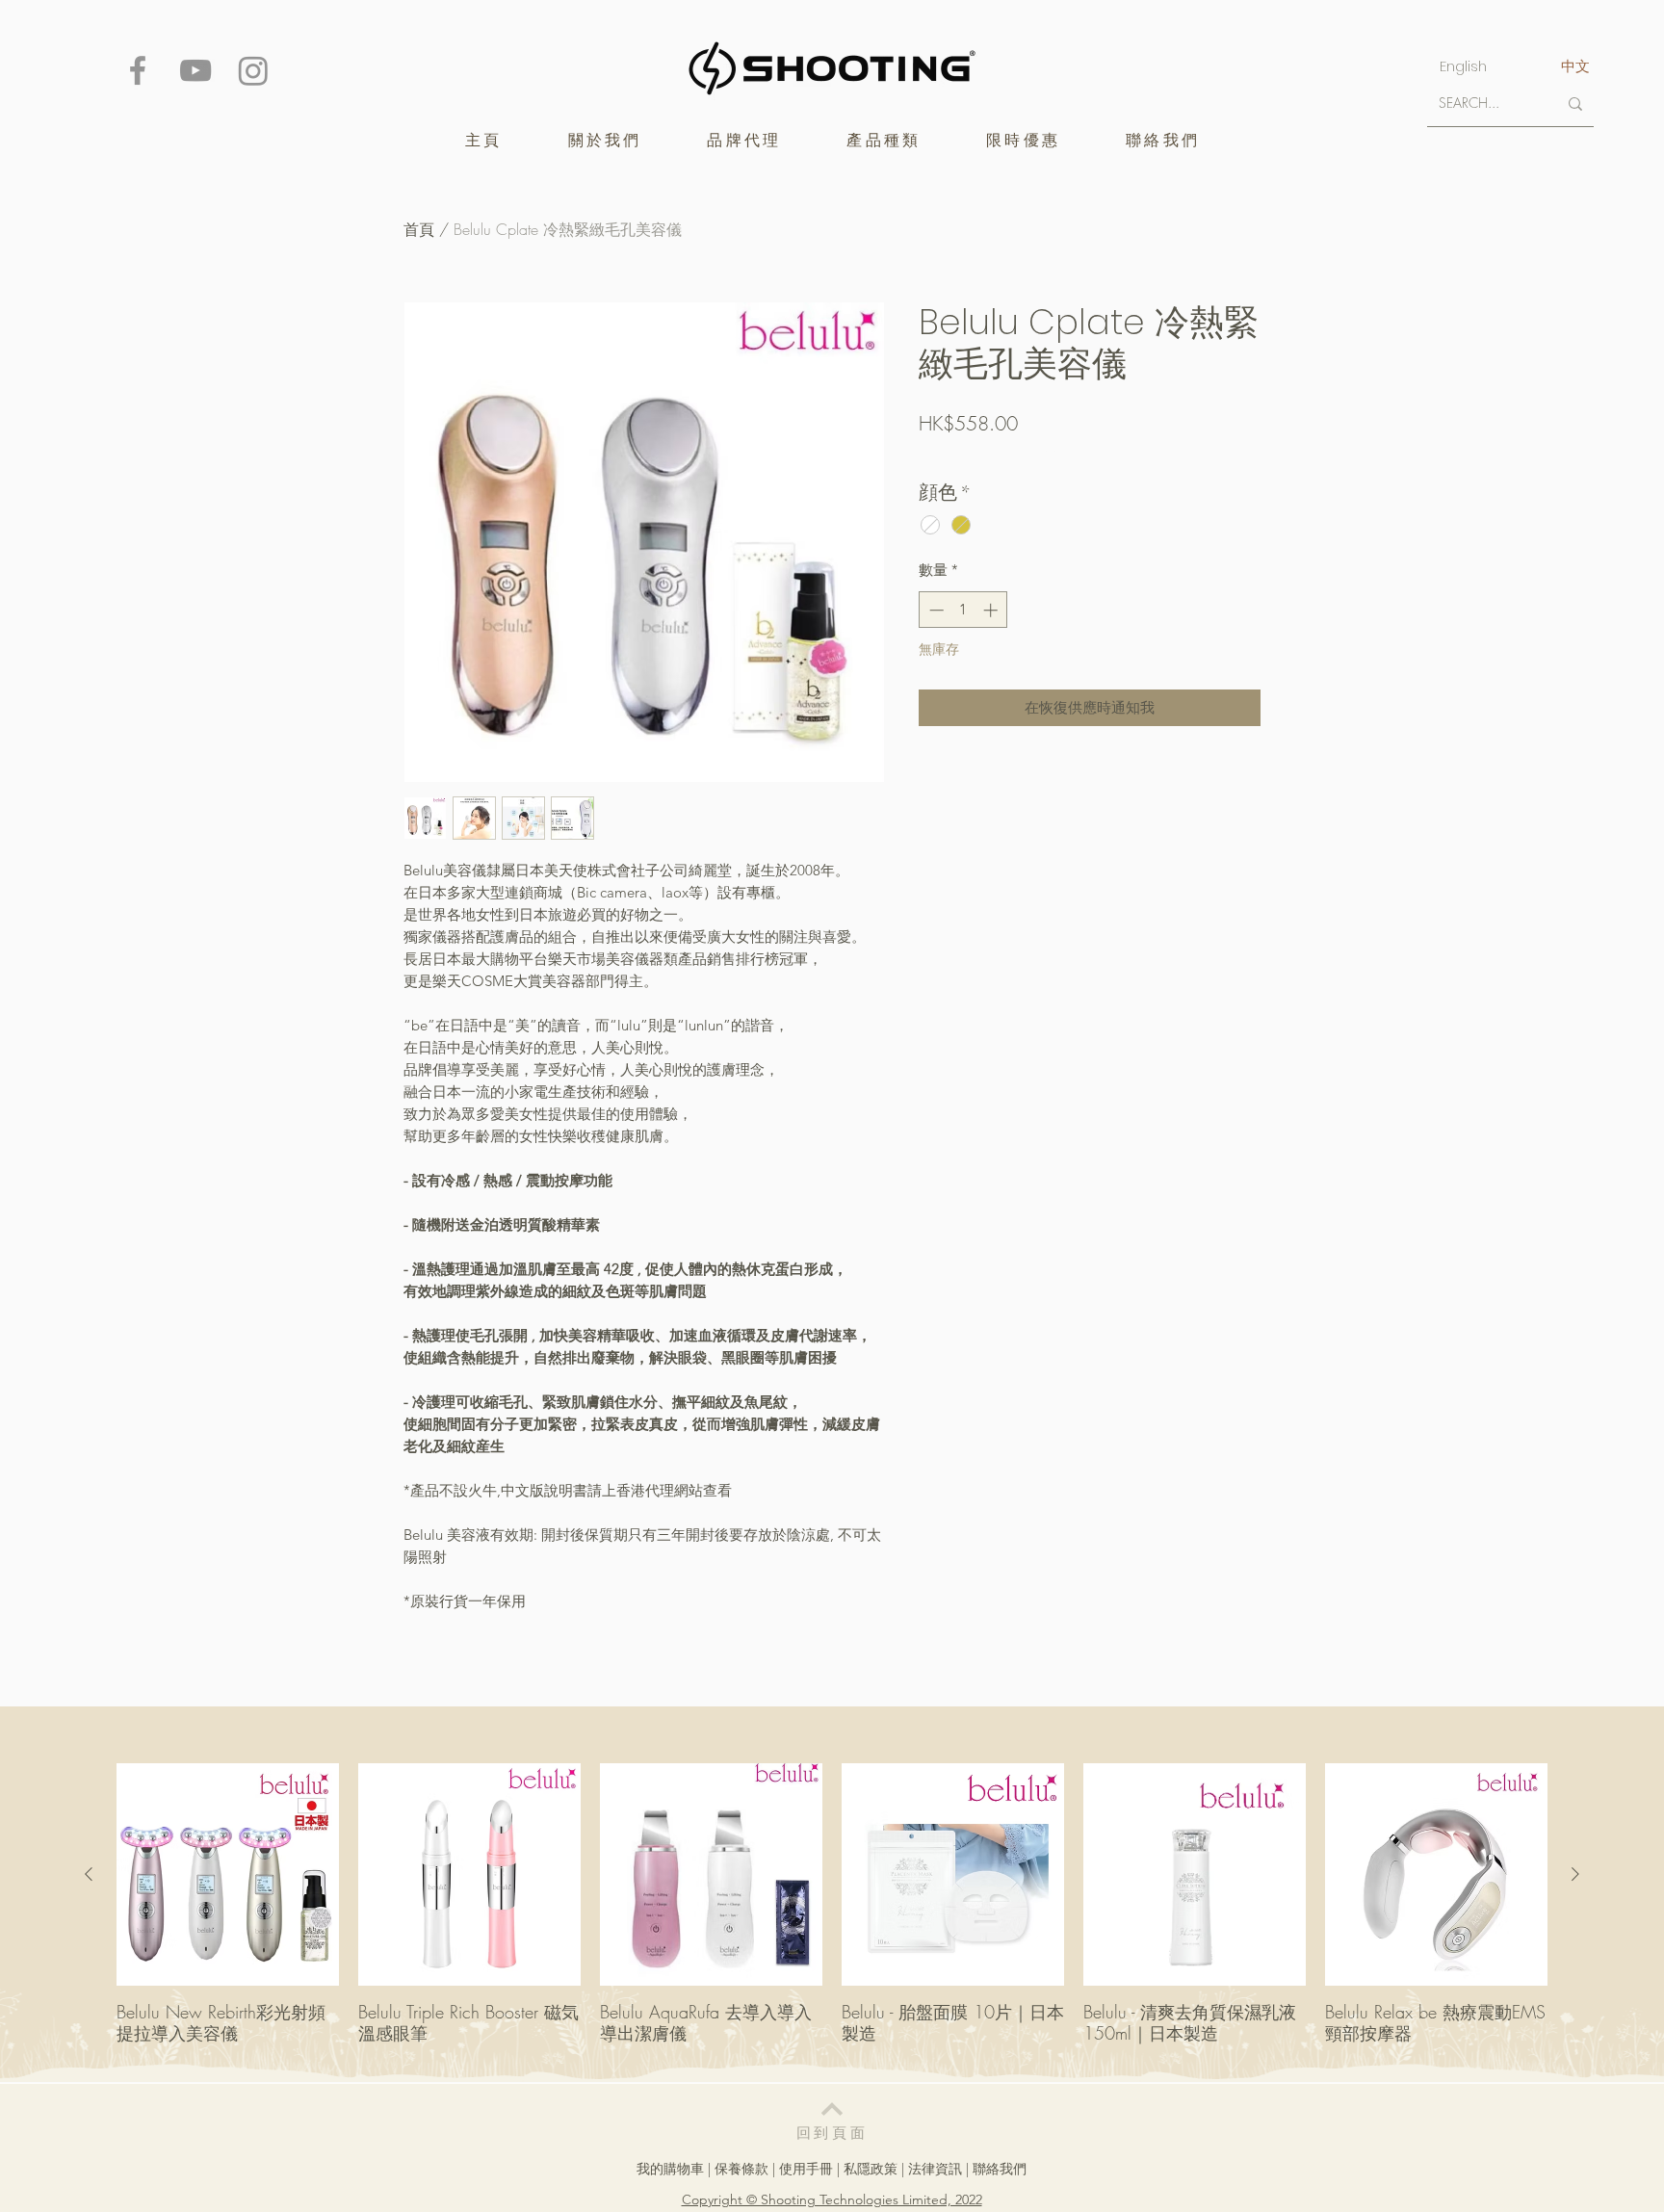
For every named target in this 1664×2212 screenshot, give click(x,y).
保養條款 (741, 2169)
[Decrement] (935, 610)
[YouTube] (195, 70)
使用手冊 (806, 2169)
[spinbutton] (963, 610)
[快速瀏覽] (228, 1874)
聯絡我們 (1000, 2169)
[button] (744, 140)
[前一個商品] (89, 1874)
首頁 (419, 229)
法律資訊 (935, 2169)
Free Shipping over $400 (990, 456)
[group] (832, 1914)
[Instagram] (253, 70)
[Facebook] (138, 70)
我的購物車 (670, 2169)
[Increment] (992, 610)
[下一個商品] (1575, 1874)
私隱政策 (871, 2169)
